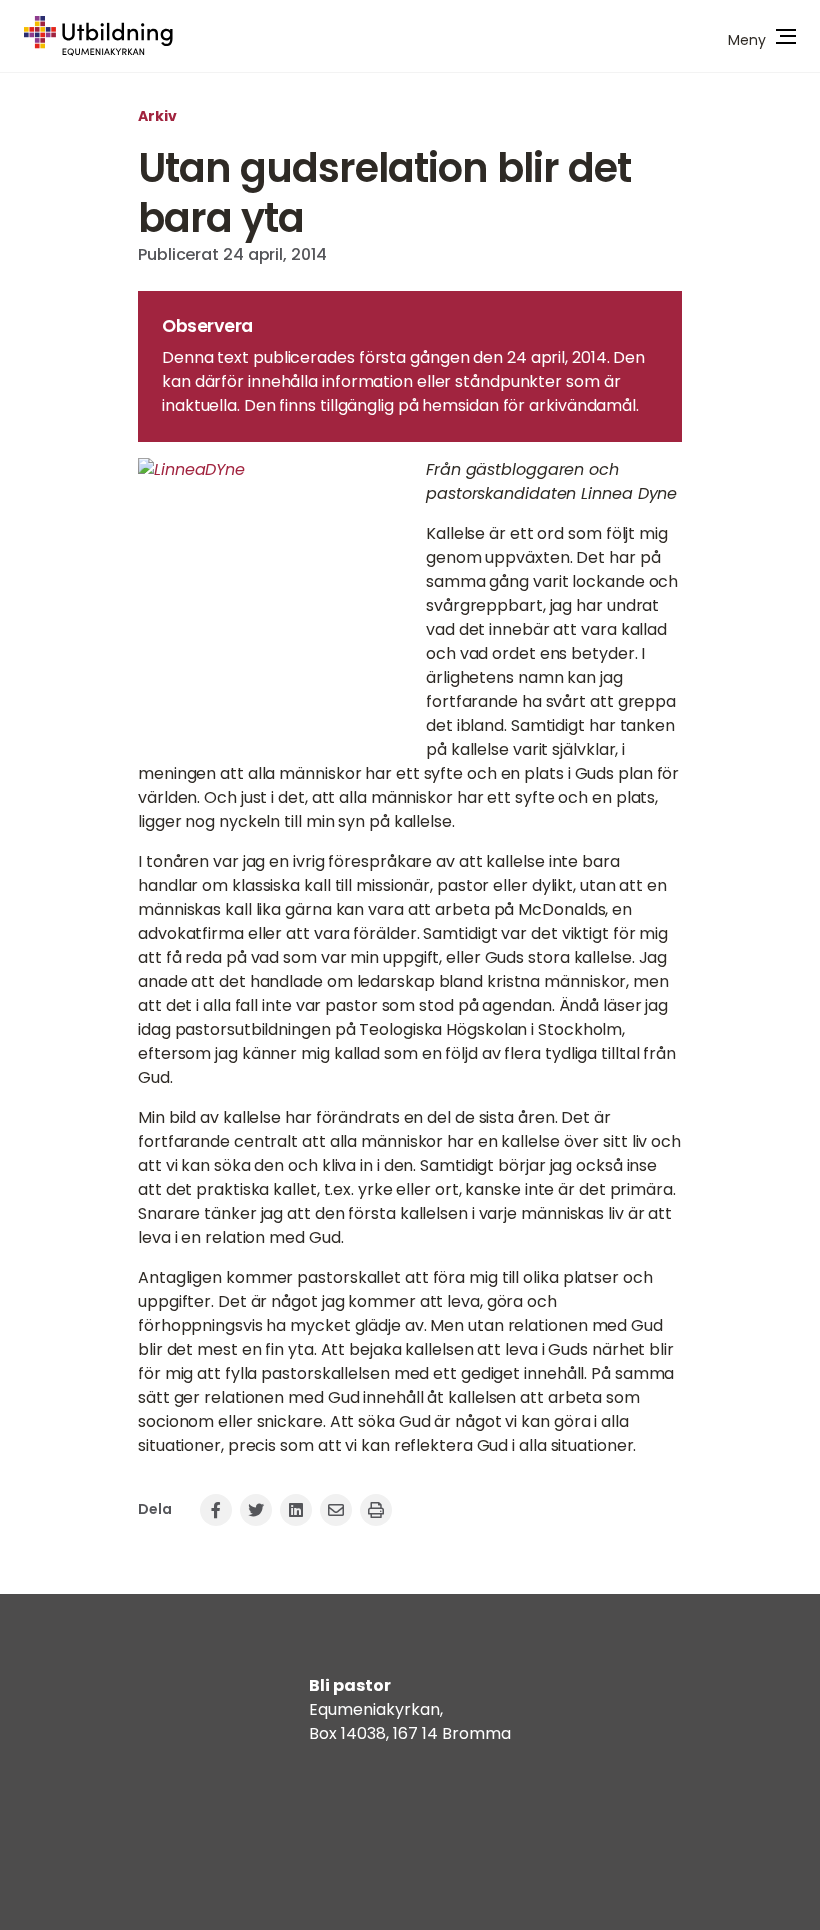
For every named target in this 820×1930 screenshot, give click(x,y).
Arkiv (157, 116)
